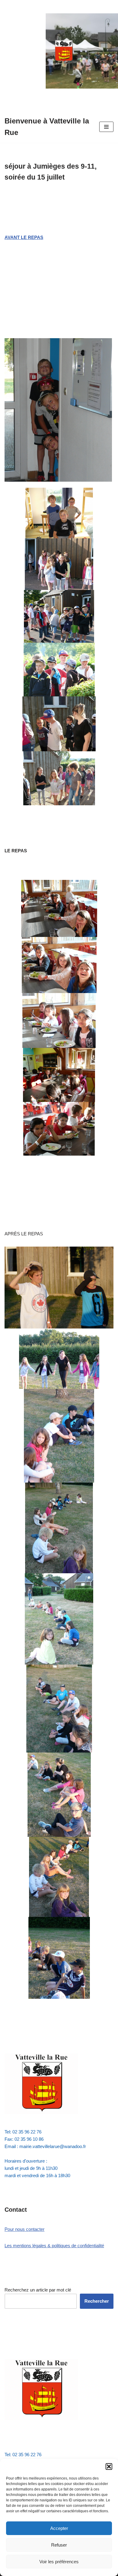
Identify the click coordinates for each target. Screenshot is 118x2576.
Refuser (59, 2545)
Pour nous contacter (25, 2229)
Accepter (59, 2528)
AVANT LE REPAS (24, 237)
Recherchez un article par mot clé (38, 2290)
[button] (109, 2467)
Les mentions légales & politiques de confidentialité (54, 2246)
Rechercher (97, 2301)
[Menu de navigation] (106, 127)
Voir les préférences (59, 2562)
